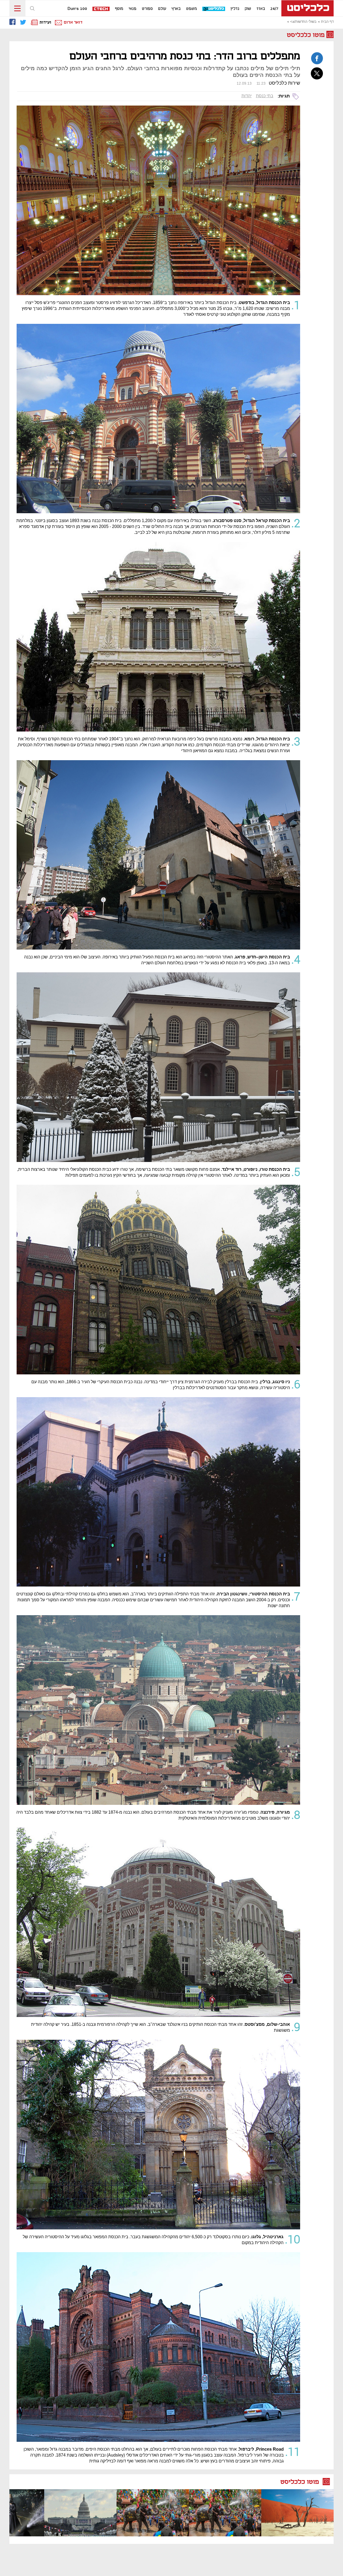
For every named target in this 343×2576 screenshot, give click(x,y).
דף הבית (327, 22)
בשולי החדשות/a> (303, 22)
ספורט (147, 9)
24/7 (274, 9)
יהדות (247, 96)
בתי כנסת (265, 96)
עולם (162, 9)
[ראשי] (307, 8)
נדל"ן (235, 9)
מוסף (119, 9)
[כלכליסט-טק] (214, 9)
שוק (248, 9)
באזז (261, 9)
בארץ (176, 9)
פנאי (133, 9)
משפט (191, 9)
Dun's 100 (77, 9)
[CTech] (101, 9)
